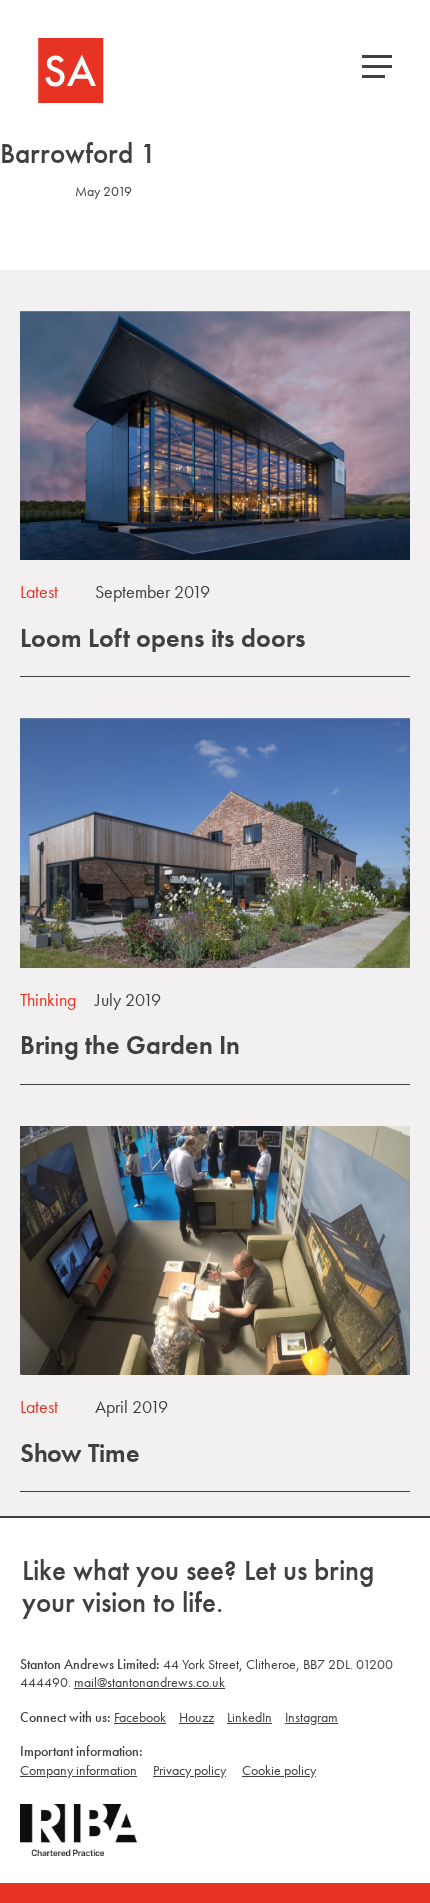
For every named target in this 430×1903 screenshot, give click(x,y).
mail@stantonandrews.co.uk (149, 1682)
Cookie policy (279, 1770)
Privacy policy (189, 1770)
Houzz (196, 1717)
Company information (78, 1770)
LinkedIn (249, 1717)
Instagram (311, 1717)
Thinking (48, 999)
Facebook (140, 1717)
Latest (39, 591)
